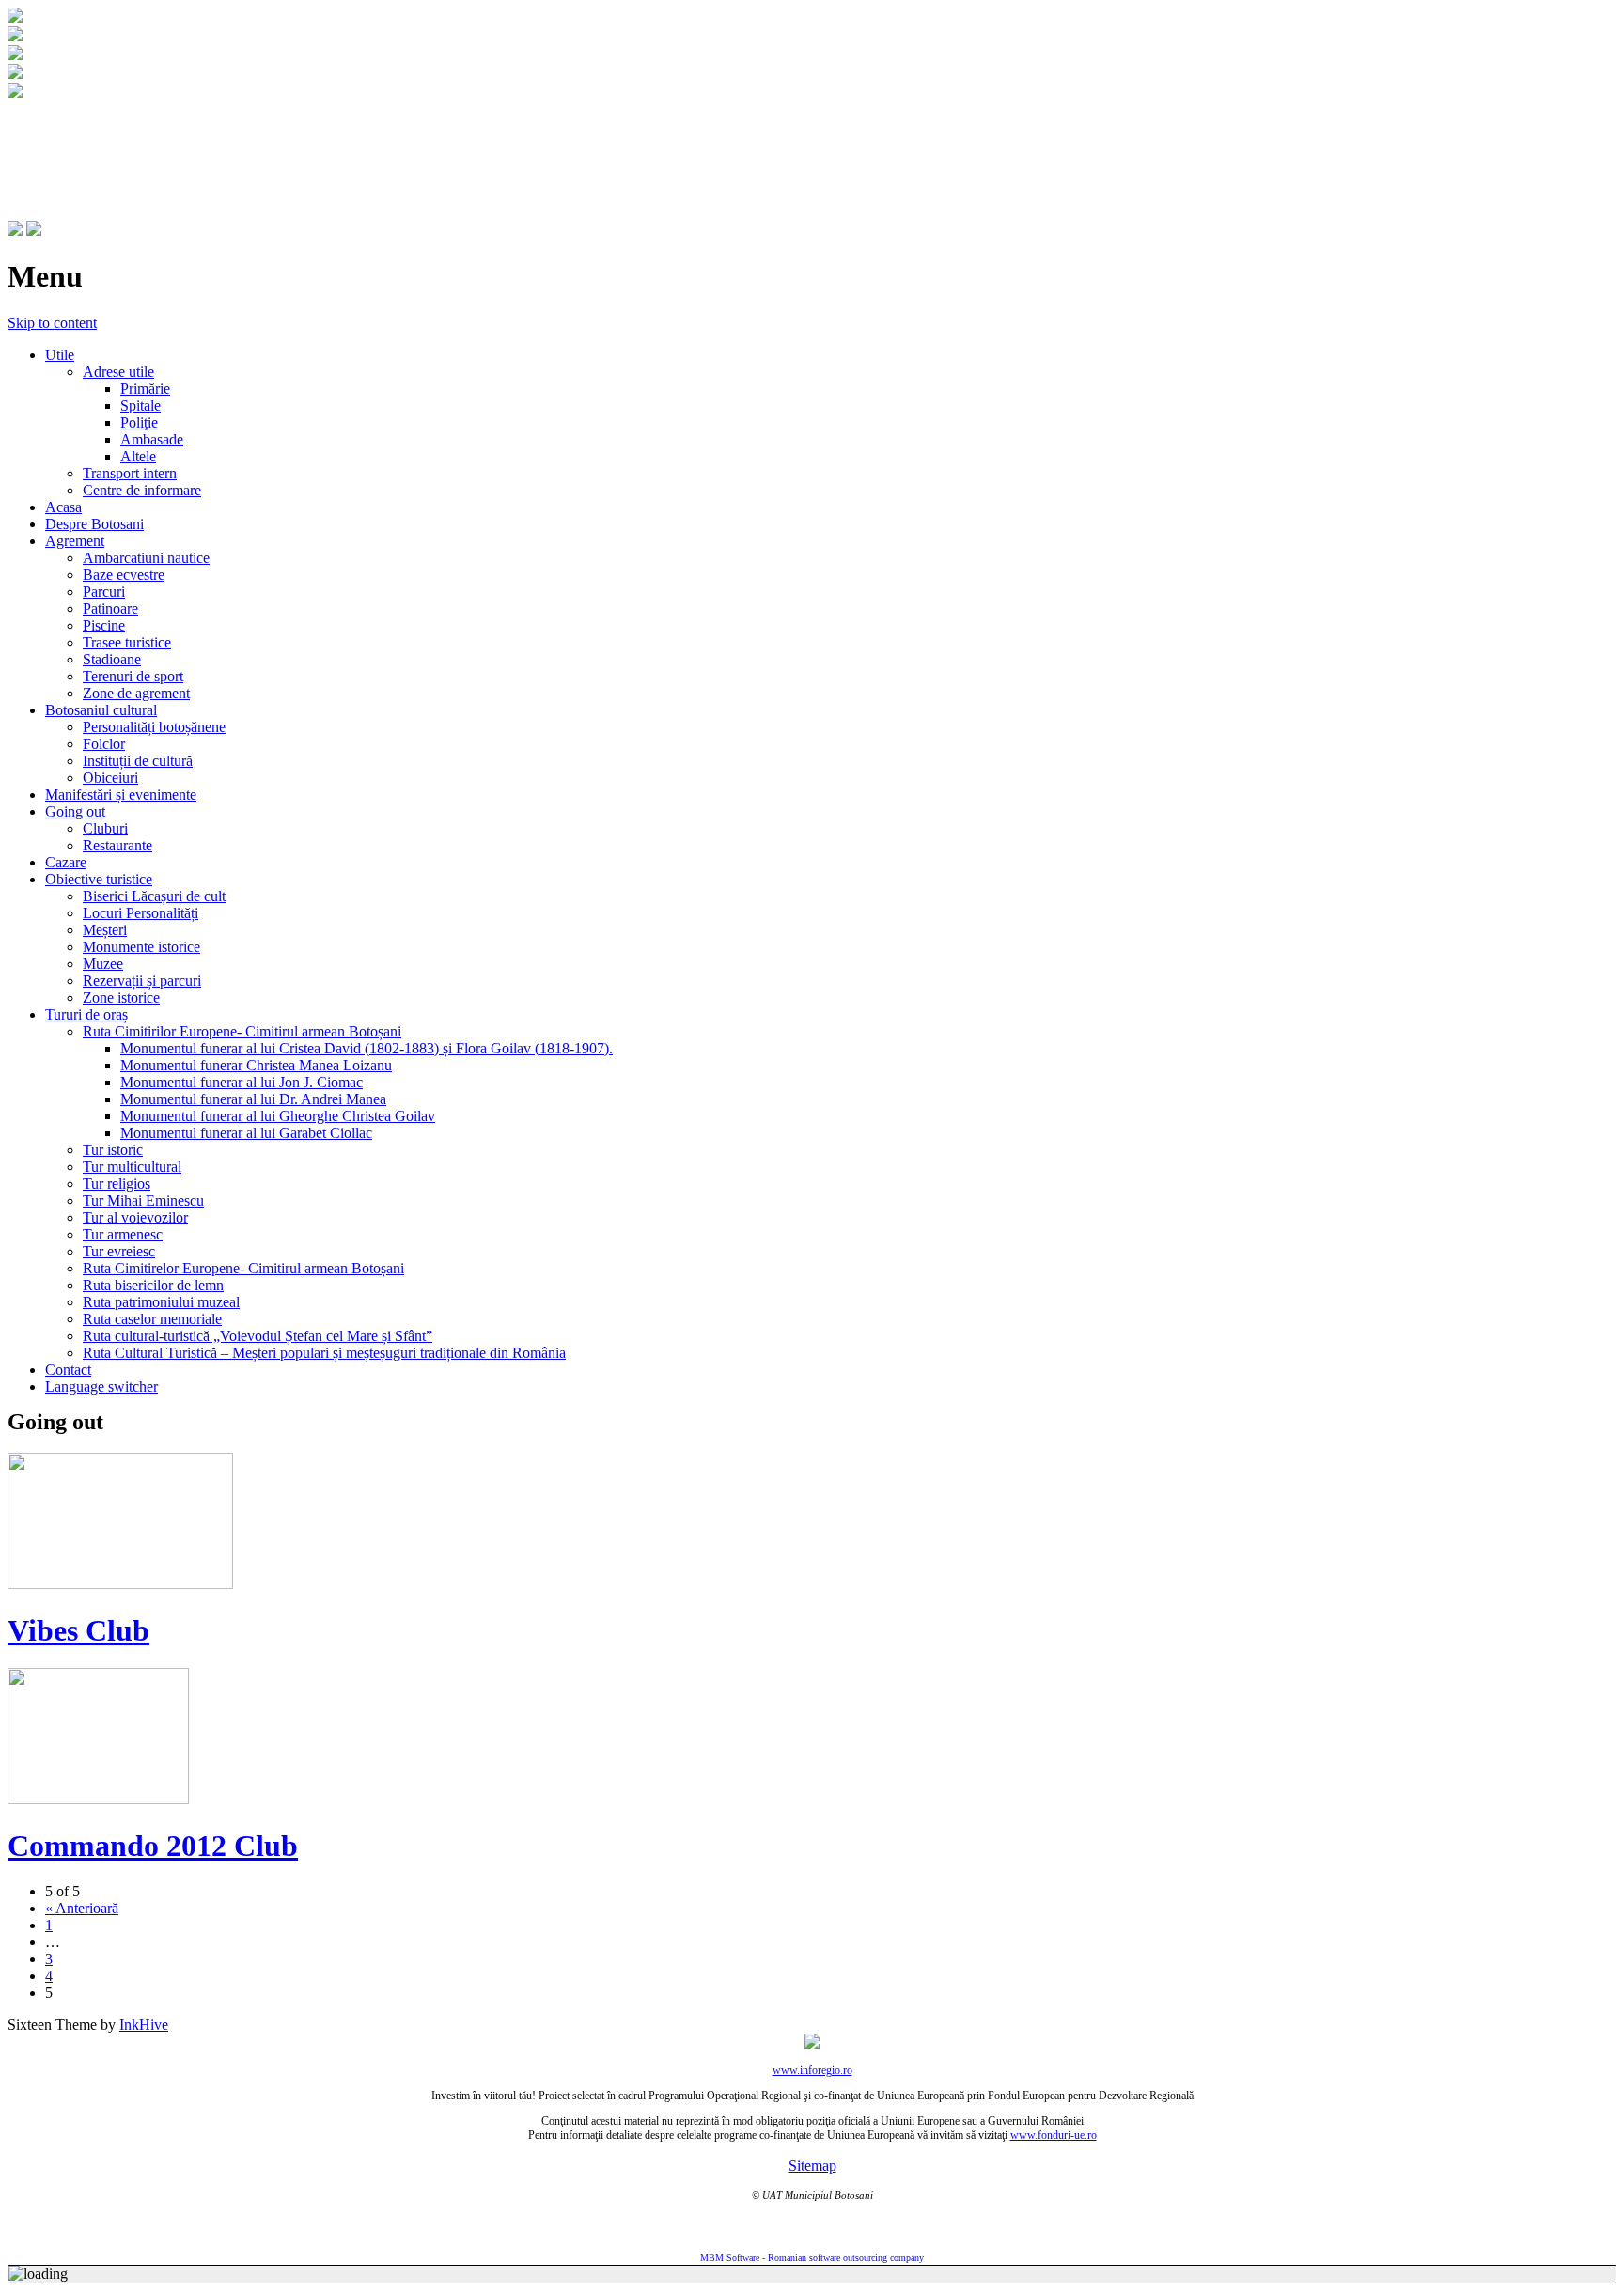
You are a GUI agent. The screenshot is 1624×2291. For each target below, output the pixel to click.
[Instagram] (34, 231)
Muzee (103, 964)
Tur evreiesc (119, 1251)
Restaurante (117, 845)
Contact (68, 1370)
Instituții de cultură (138, 761)
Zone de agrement (136, 693)
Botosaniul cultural (101, 710)
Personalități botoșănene (154, 727)
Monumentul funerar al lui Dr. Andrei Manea (253, 1099)
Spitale (141, 405)
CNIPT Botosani (113, 138)
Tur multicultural (132, 1167)
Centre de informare (142, 490)
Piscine (104, 625)
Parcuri (104, 592)
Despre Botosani (94, 524)
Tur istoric (113, 1150)
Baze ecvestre (124, 575)
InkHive (144, 2025)
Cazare (66, 862)
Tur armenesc (123, 1234)
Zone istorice (121, 997)
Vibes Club (78, 1630)
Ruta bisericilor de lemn (153, 1285)
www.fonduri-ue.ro (1054, 2135)
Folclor (104, 744)
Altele (138, 456)
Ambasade (152, 439)
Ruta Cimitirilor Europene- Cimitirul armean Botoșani (242, 1031)
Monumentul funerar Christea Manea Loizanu (256, 1065)
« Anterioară (82, 1908)
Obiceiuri (110, 778)
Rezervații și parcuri (142, 981)
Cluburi (105, 828)
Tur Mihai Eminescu (143, 1200)
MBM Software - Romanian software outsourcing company (812, 2258)
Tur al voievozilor (135, 1217)
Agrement (75, 541)
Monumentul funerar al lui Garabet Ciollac (246, 1133)
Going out (75, 811)
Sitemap (812, 2166)
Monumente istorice (141, 947)
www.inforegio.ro (812, 2070)
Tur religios (117, 1184)
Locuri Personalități (141, 913)
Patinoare (110, 608)
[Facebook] (15, 231)
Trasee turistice (127, 642)
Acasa (63, 507)
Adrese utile (118, 372)
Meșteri (105, 930)
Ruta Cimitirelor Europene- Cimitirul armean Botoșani (243, 1268)
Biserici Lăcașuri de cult (154, 896)
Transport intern (130, 473)
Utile (60, 355)
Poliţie (139, 422)
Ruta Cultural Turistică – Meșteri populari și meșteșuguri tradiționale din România (324, 1353)
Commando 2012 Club (153, 1846)
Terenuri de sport (133, 676)
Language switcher (101, 1387)
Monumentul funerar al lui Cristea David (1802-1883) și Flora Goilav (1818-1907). (367, 1048)
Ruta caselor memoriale (152, 1319)
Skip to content (52, 323)
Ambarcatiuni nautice (146, 558)
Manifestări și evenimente (121, 795)
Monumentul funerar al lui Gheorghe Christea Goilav (278, 1116)
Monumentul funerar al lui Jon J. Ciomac (242, 1082)
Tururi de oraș (86, 1014)
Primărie (145, 389)
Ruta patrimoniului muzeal (161, 1302)
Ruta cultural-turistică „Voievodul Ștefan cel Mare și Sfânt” (258, 1336)
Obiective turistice (99, 879)
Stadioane (112, 659)
